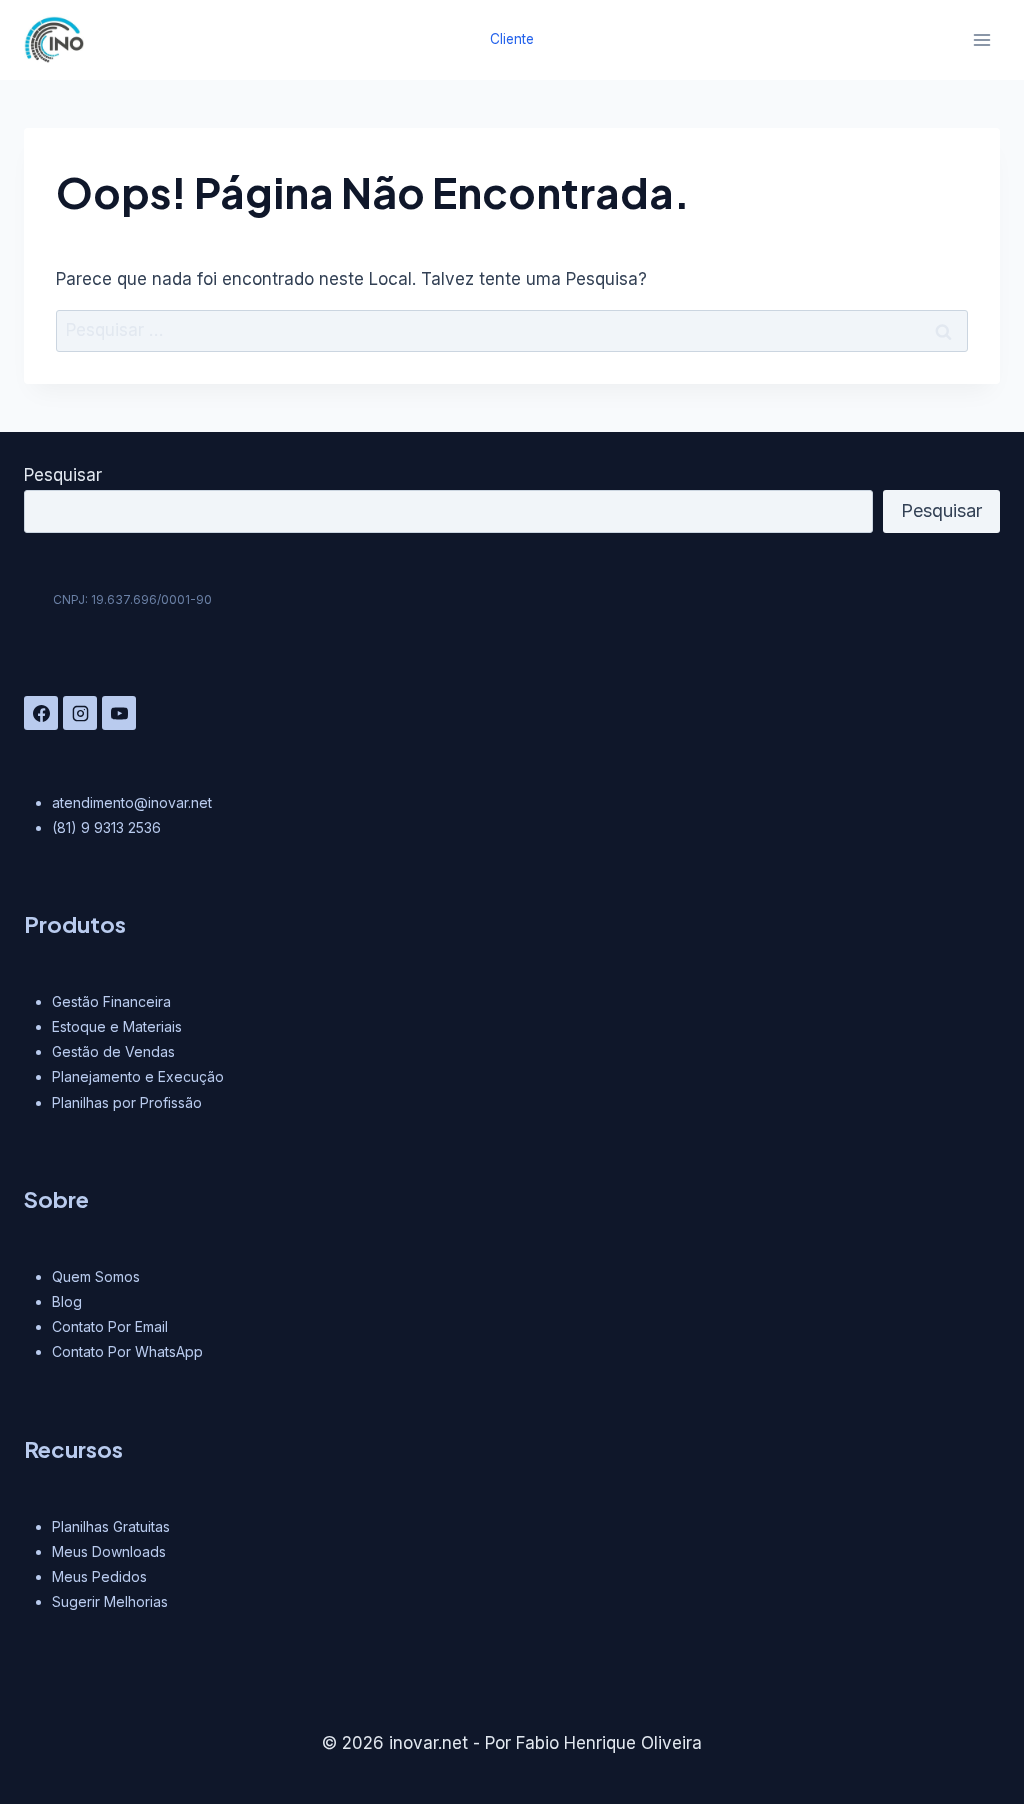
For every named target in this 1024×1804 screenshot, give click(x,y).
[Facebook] (41, 713)
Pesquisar (63, 475)
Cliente (512, 39)
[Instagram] (80, 713)
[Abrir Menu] (981, 39)
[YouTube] (119, 713)
